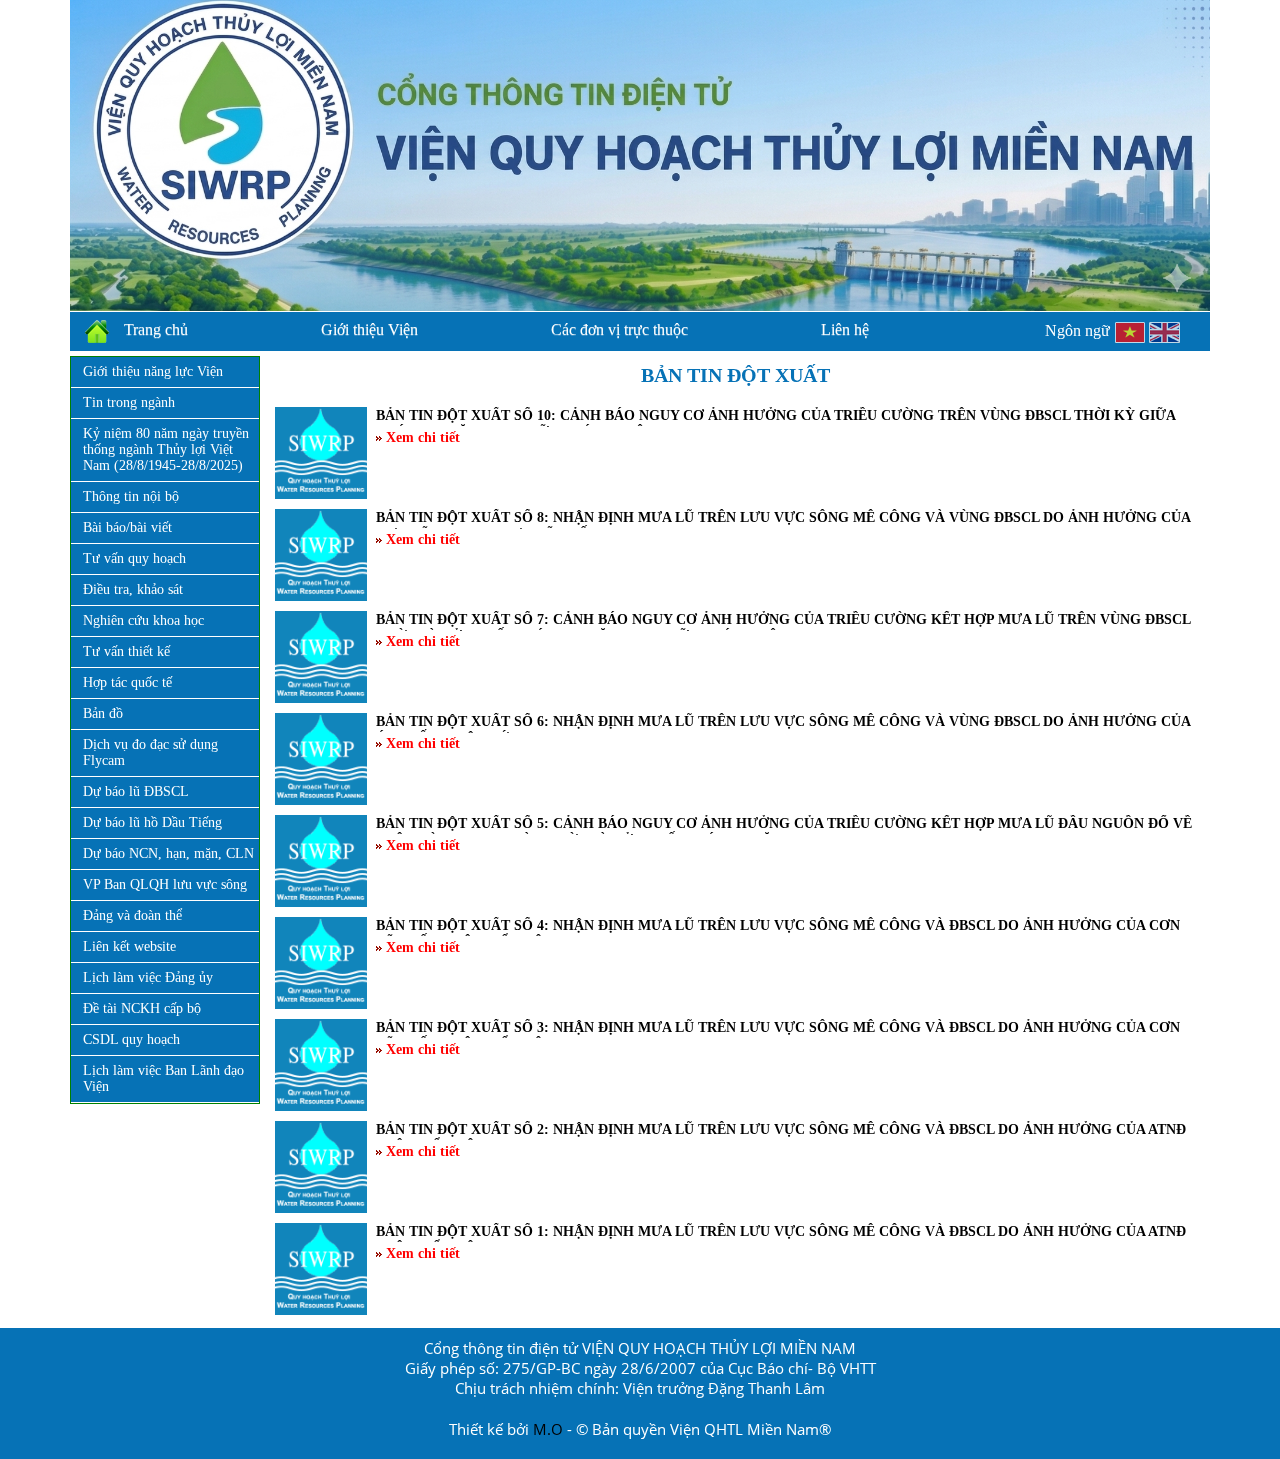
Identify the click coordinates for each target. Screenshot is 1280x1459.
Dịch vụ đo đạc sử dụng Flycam (150, 752)
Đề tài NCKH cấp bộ (142, 1008)
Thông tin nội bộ (131, 496)
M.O (548, 1429)
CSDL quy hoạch (131, 1039)
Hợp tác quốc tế (127, 682)
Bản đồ (103, 713)
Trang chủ (156, 329)
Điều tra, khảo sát (133, 589)
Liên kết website (129, 946)
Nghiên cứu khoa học (143, 620)
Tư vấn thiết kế (126, 651)
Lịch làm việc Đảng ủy (148, 977)
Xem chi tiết (421, 437)
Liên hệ (845, 329)
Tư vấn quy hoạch (134, 558)
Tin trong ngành (129, 402)
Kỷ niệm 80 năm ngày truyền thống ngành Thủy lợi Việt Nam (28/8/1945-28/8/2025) (166, 449)
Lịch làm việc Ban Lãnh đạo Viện (163, 1078)
